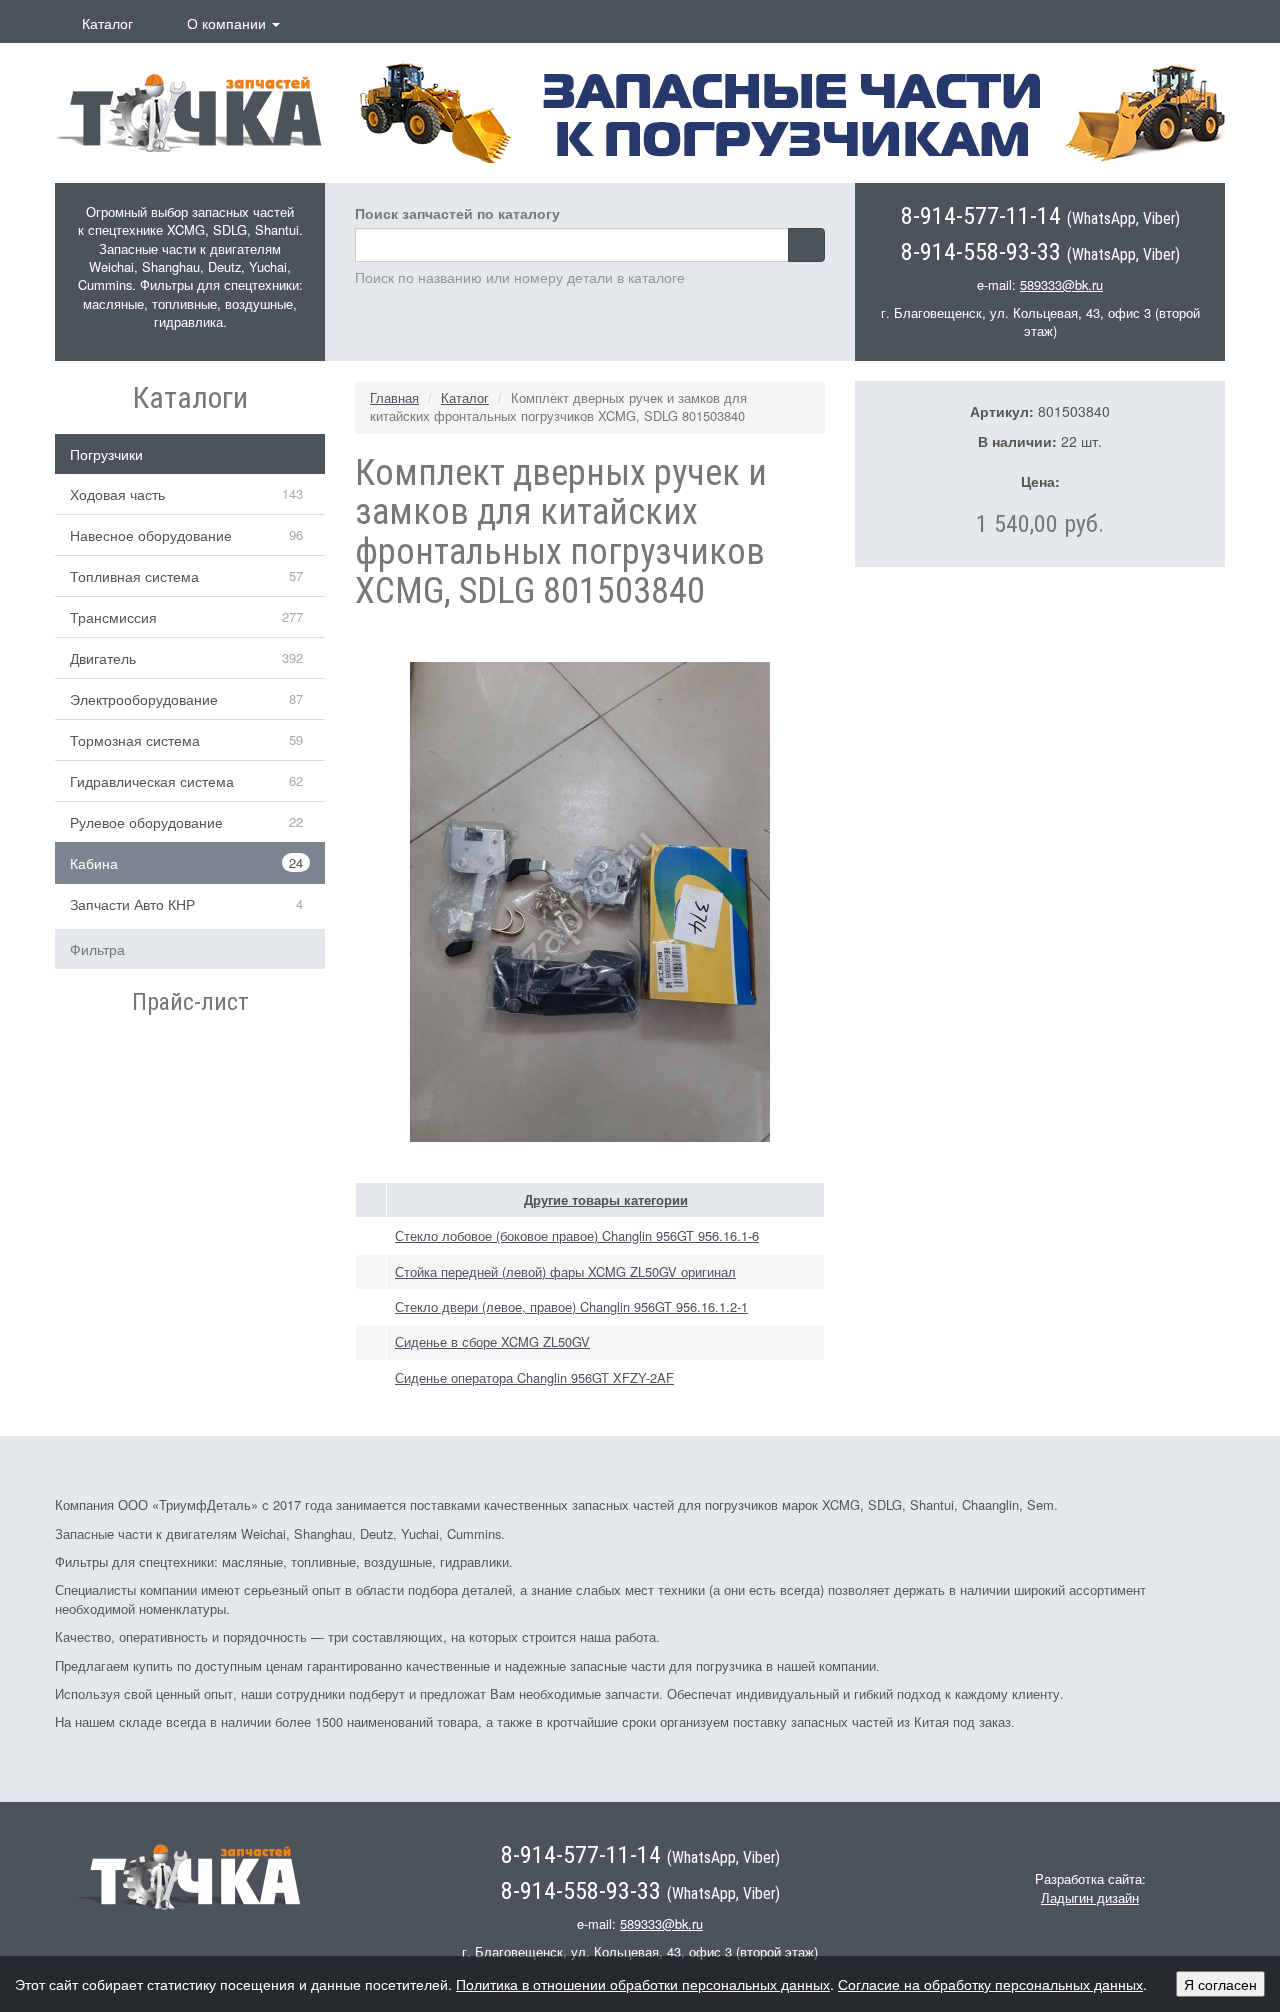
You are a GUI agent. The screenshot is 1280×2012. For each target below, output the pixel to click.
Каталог (107, 23)
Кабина (94, 863)
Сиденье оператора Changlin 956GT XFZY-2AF (534, 1377)
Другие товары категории (606, 1200)
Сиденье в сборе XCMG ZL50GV (492, 1341)
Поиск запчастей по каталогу (457, 213)
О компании (228, 23)
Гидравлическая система (152, 781)
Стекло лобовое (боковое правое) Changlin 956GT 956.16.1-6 (577, 1235)
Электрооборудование (144, 699)
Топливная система (134, 576)
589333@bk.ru (1061, 284)
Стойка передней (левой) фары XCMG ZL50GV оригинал (565, 1271)
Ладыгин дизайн (1090, 1897)
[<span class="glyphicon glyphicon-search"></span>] (806, 245)
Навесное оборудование (151, 535)
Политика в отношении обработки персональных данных (643, 1984)
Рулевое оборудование (146, 822)
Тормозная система (135, 740)
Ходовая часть (117, 494)
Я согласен (1220, 1984)
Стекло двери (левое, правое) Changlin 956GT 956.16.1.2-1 (571, 1306)
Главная (394, 397)
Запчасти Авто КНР (132, 904)
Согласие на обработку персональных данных (990, 1984)
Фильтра (97, 949)
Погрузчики (106, 454)
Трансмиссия (113, 617)
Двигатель (103, 658)
